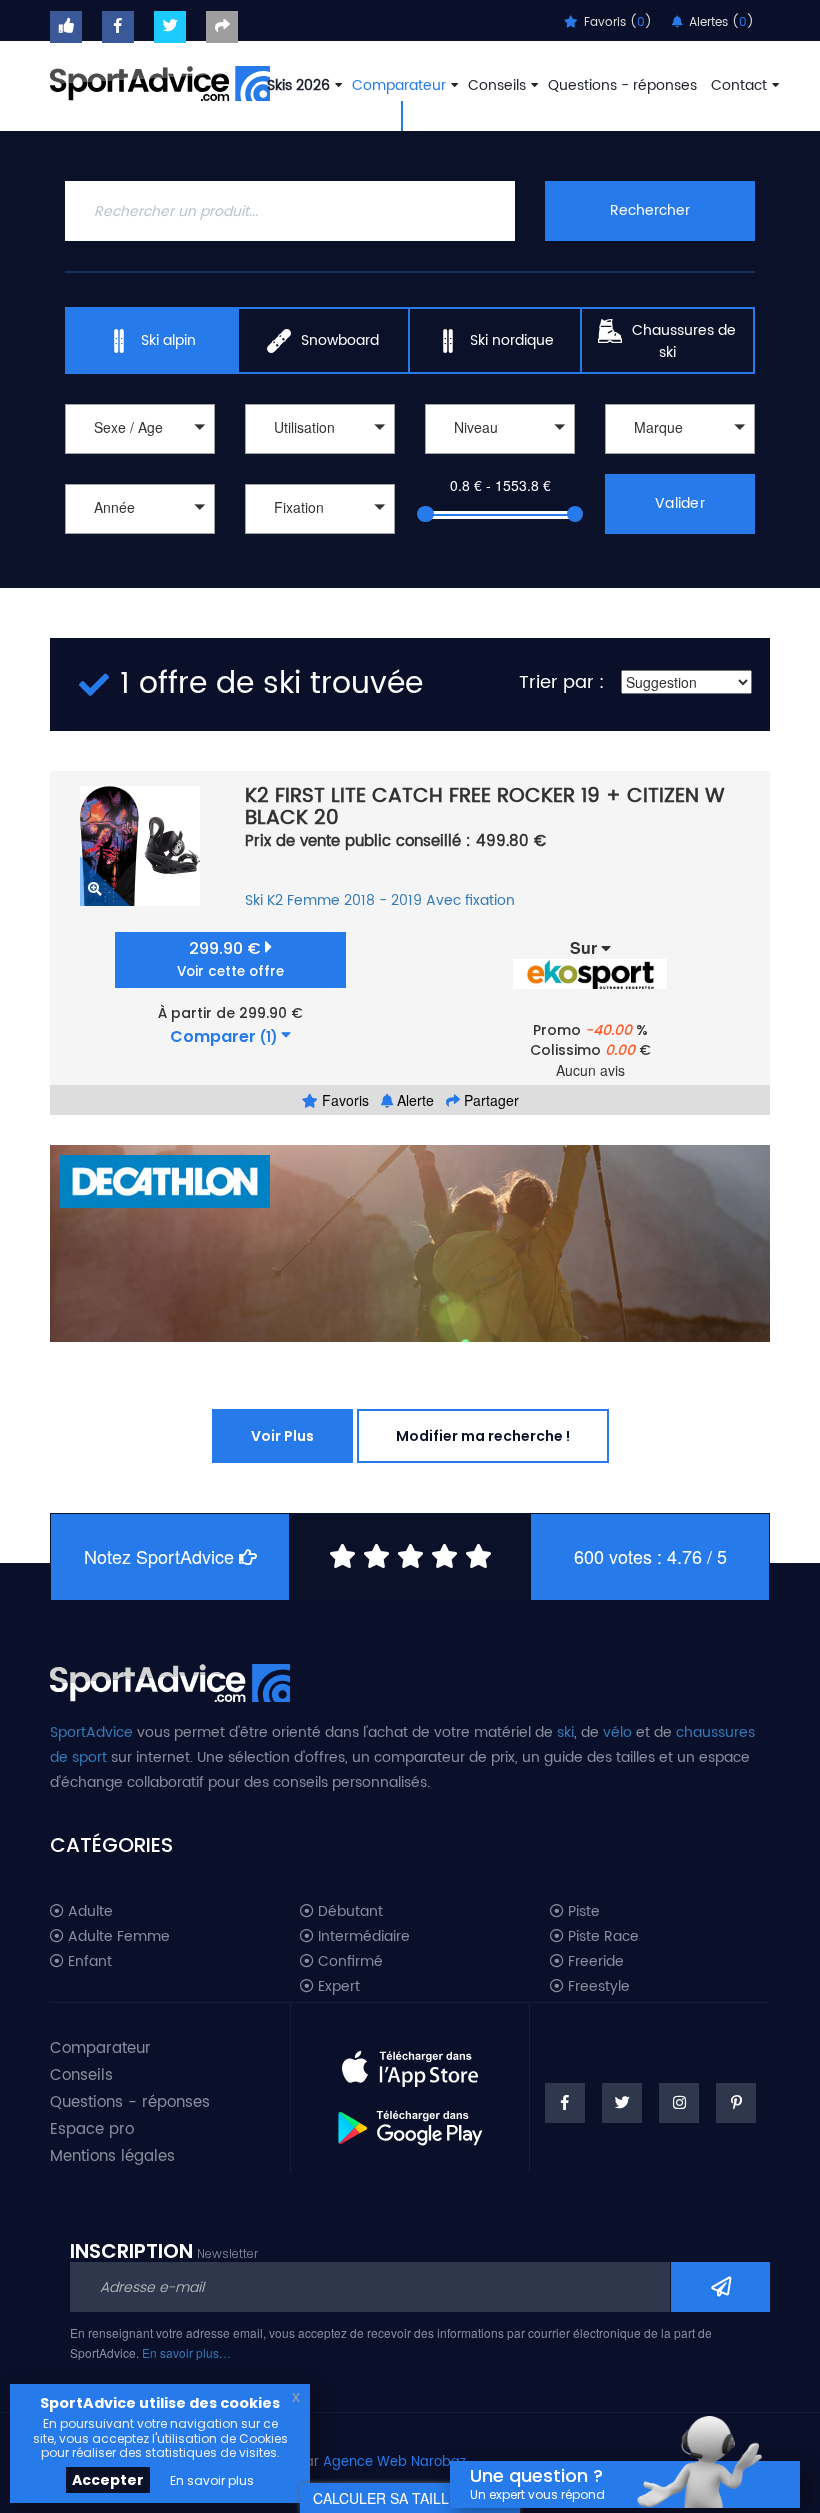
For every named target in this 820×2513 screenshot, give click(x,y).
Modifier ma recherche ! (483, 1436)
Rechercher (650, 210)
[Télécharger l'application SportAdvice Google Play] (410, 2120)
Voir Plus (282, 1436)
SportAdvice (91, 1732)
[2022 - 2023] (140, 557)
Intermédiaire (362, 1937)
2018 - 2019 (383, 900)
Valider (680, 503)
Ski (254, 900)
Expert (337, 1987)
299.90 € (230, 959)
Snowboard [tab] (340, 340)
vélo (617, 1732)
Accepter (108, 2480)
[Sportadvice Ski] (160, 81)
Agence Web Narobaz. (396, 2462)
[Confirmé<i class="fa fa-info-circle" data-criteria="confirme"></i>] (500, 456)
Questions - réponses (622, 85)
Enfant (88, 1962)
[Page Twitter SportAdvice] (622, 2103)
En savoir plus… (186, 2352)
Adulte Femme (117, 1937)
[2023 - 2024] (140, 536)
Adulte (88, 1912)
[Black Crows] (680, 456)
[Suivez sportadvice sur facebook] (118, 27)
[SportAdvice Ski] (170, 1681)
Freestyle (597, 1987)
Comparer (223, 1037)
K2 (275, 900)
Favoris (343, 1100)
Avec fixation (470, 900)
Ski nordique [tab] (512, 340)
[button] (140, 429)
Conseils (497, 85)
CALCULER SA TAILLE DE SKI (410, 2498)
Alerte (413, 1100)
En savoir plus (212, 2480)
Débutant (348, 1912)
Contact (739, 85)
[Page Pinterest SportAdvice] (736, 2103)
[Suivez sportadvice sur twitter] (170, 27)
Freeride (594, 1962)
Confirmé (348, 1962)
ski (565, 1732)
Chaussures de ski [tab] (684, 341)
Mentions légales (112, 2156)
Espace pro (92, 2129)
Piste (582, 1912)
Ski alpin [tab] (168, 340)
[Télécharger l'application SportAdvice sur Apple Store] (410, 2061)
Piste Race (601, 1937)
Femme (313, 900)
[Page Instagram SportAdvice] (679, 2103)
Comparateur (399, 85)
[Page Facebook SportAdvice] (565, 2103)
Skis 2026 (298, 85)
